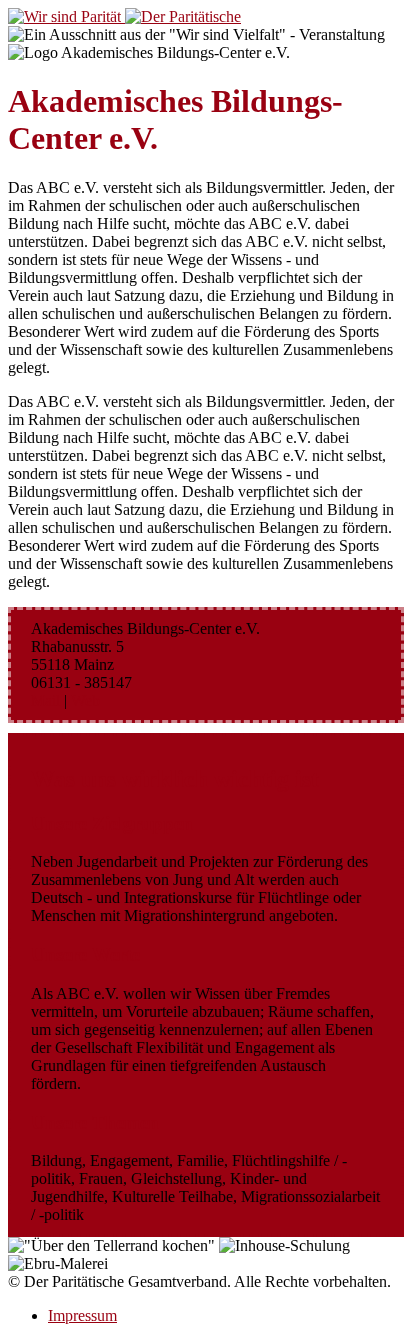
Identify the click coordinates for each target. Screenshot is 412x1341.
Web (85, 700)
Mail (45, 700)
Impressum (82, 1315)
